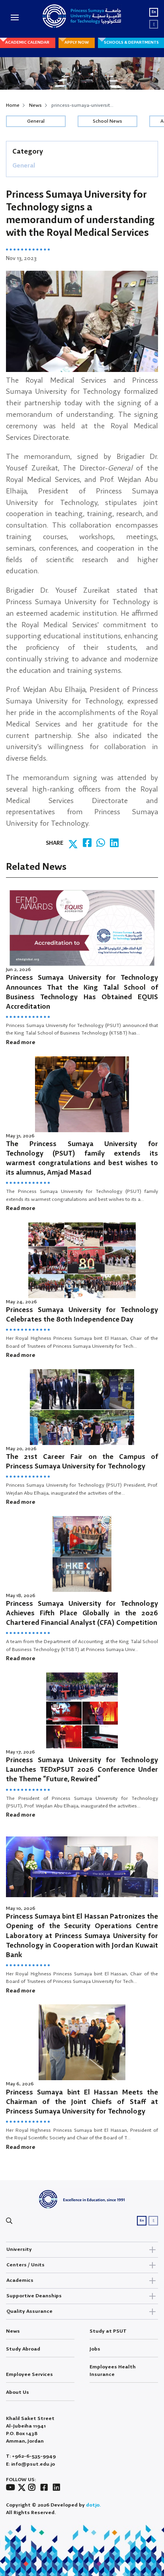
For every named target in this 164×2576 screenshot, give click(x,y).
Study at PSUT (108, 2331)
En (154, 12)
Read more (21, 1042)
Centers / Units (25, 2265)
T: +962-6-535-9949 (31, 2456)
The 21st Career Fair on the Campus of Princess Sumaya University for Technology (82, 1462)
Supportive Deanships (34, 2296)
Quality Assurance (29, 2311)
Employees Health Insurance (113, 2371)
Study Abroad (23, 2349)
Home (13, 105)
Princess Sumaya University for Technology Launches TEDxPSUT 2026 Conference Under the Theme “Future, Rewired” (82, 1770)
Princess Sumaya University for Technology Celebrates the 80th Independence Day (82, 1315)
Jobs (95, 2349)
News (35, 105)
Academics (20, 2280)
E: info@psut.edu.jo (30, 2464)
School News (107, 121)
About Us (18, 2392)
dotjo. (93, 2505)
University (19, 2249)
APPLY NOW (77, 42)
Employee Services (29, 2375)
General (36, 121)
